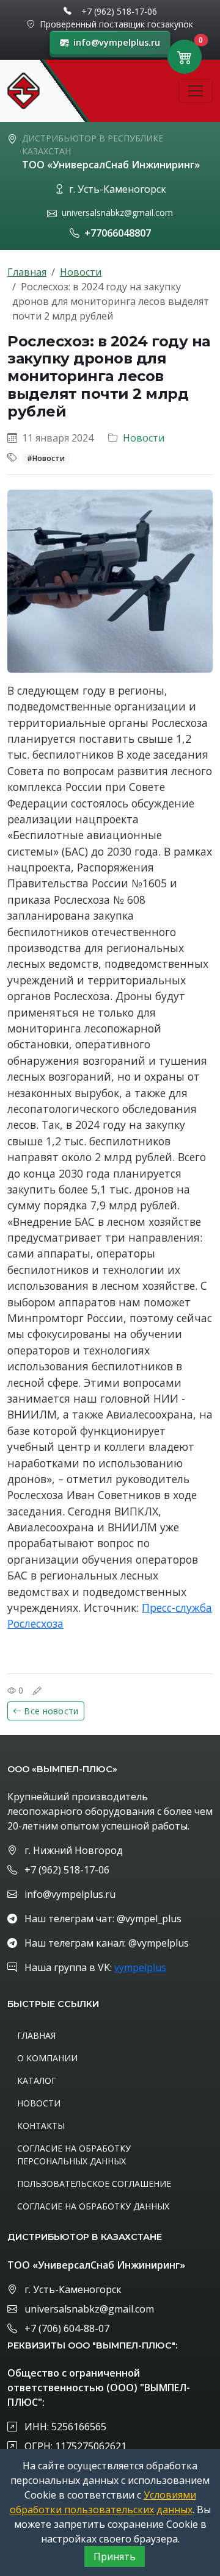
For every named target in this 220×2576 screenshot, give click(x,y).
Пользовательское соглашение (94, 2184)
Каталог (37, 2080)
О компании (47, 2058)
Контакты (41, 2126)
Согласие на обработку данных (93, 2206)
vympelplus (140, 1967)
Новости (81, 272)
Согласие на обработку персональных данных (74, 2155)
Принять (115, 2556)
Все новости (51, 1711)
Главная (27, 272)
